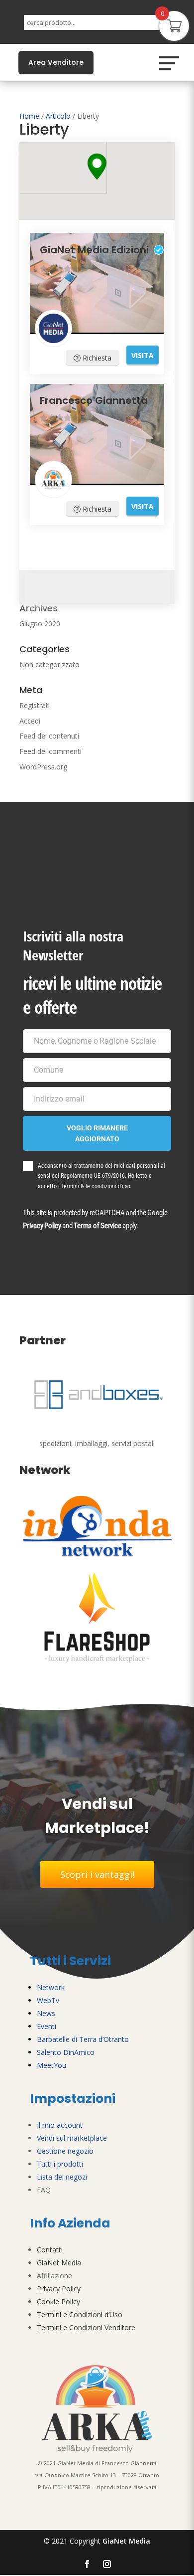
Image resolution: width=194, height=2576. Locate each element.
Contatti (50, 2250)
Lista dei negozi (62, 2177)
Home (29, 116)
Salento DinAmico (66, 2052)
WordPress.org (43, 767)
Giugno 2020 (40, 624)
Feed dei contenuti (49, 736)
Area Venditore (56, 62)
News (46, 2013)
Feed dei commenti (50, 751)
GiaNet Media (59, 2263)
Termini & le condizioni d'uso (96, 1186)
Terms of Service (97, 1226)
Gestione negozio (65, 2151)
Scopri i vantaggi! (97, 1874)
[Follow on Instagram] (107, 2564)
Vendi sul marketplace (72, 2138)
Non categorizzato (49, 664)
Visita (143, 355)
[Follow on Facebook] (87, 2564)
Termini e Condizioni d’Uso (80, 2314)
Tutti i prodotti (60, 2164)
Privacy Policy (42, 1226)
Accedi (30, 721)
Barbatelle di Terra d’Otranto (83, 2039)
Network (51, 1987)
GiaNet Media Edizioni (94, 250)
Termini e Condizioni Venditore (86, 2327)
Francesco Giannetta (94, 400)
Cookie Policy (58, 2301)
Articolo (58, 116)
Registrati (35, 705)
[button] (97, 167)
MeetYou (51, 2065)
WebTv (48, 2000)
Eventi (47, 2026)
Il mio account (60, 2125)
